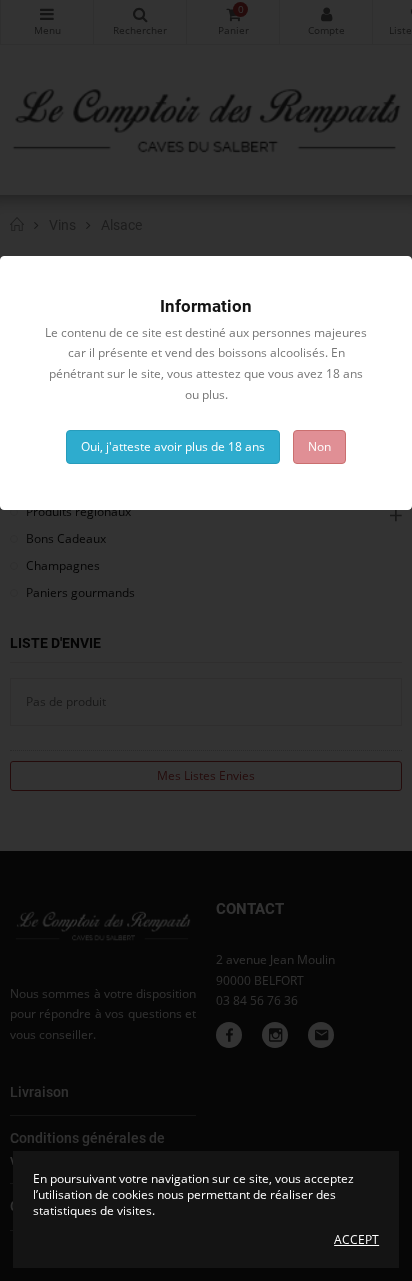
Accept (356, 1240)
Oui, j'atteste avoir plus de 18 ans (173, 446)
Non (319, 446)
